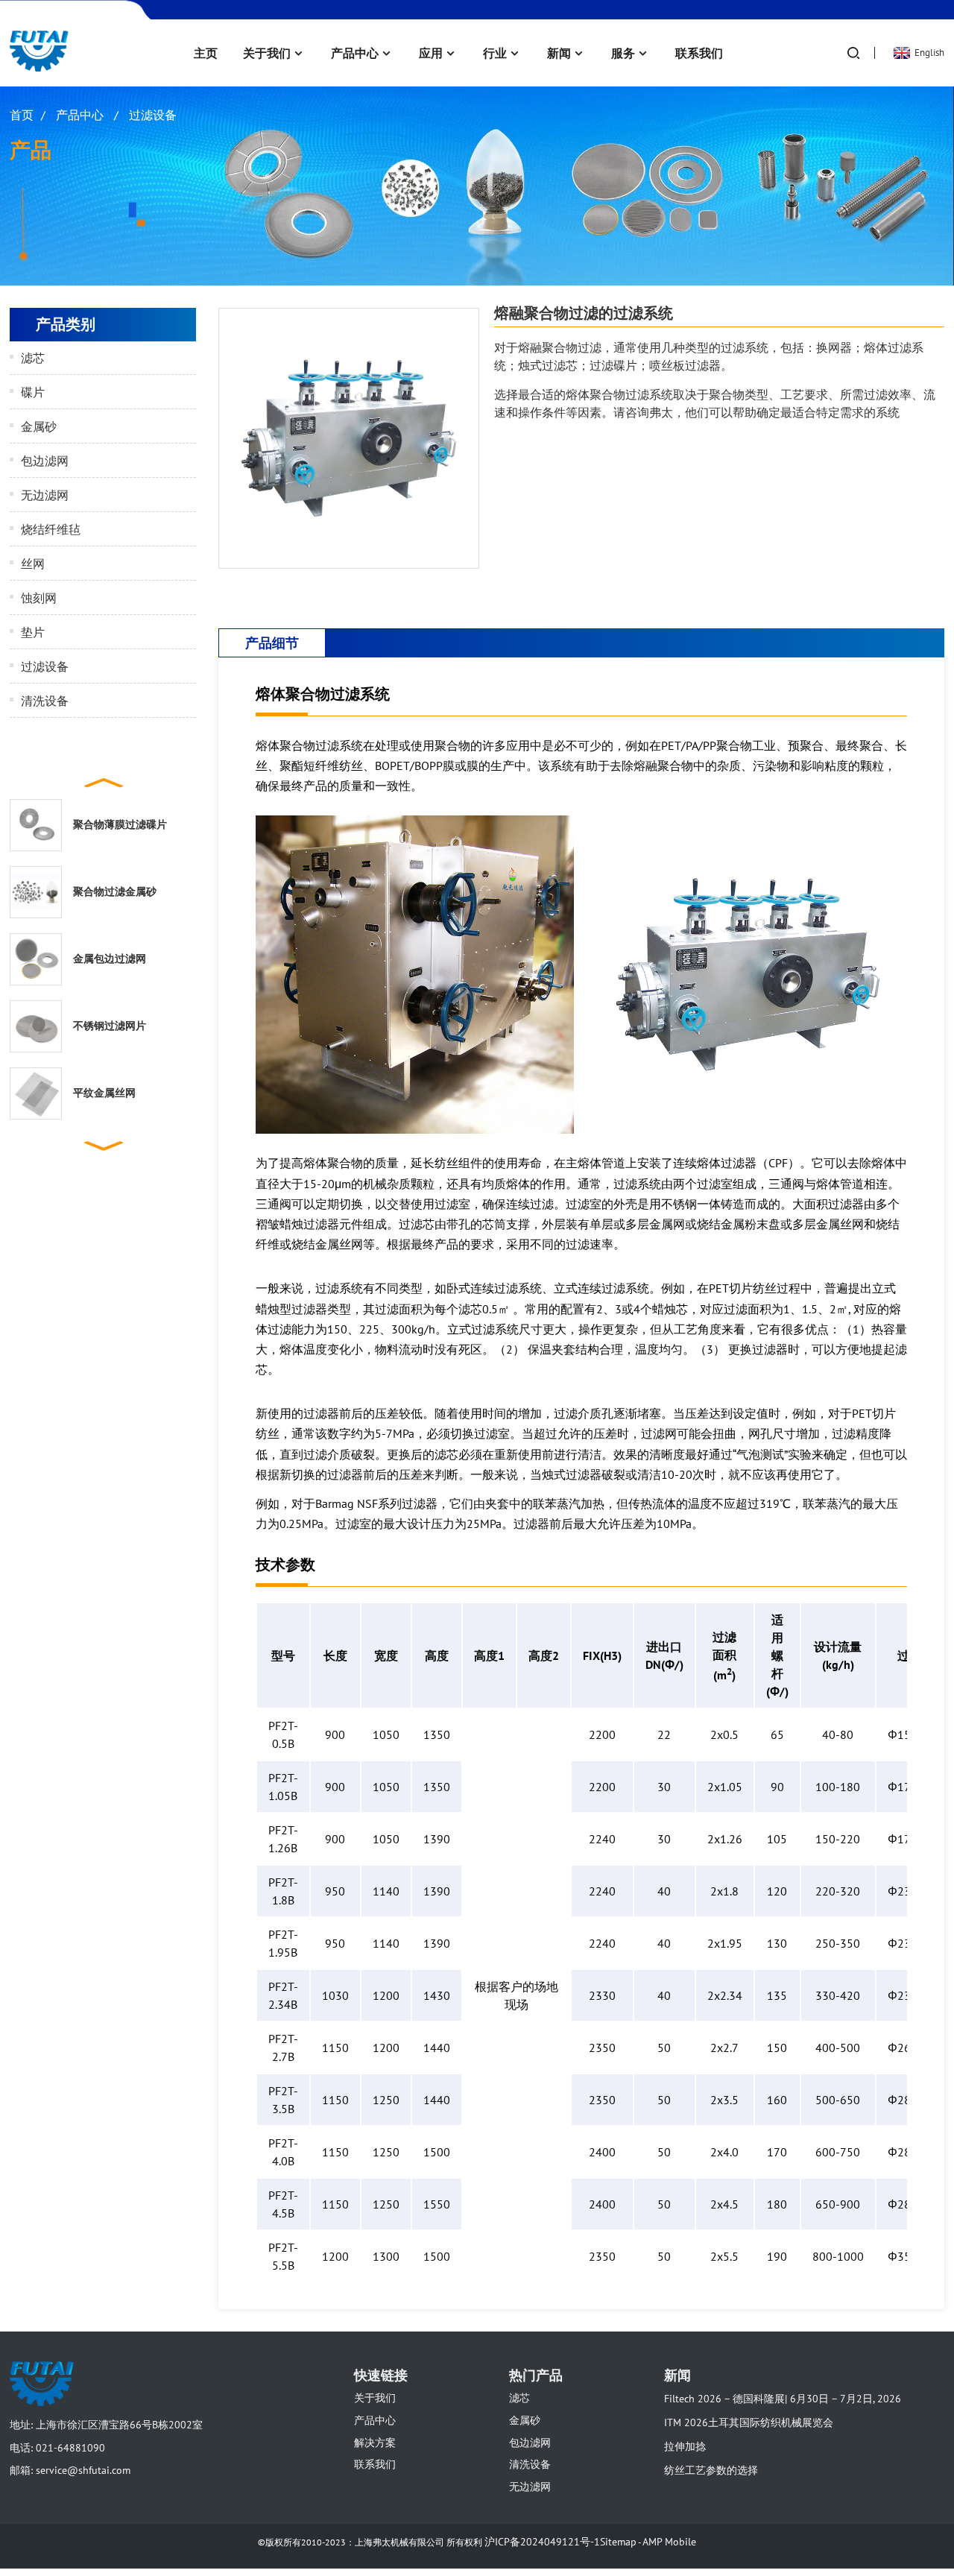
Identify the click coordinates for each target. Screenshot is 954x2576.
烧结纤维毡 (51, 529)
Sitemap (618, 2542)
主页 (206, 53)
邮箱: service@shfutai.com (70, 2470)
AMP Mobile (669, 2542)
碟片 (33, 392)
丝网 (33, 563)
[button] (103, 781)
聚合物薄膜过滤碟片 (120, 824)
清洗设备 (45, 701)
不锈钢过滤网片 (110, 1026)
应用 (431, 53)
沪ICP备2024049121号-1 (542, 2542)
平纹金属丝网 (104, 1093)
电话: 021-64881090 (57, 2448)
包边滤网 (45, 461)
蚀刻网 (39, 598)
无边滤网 (45, 495)
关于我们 (267, 53)
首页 (22, 115)
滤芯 (33, 358)
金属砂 (39, 426)
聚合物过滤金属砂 (115, 891)
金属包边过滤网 (110, 959)
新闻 (559, 53)
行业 (495, 53)
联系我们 (699, 53)
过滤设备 (153, 115)
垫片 (33, 632)
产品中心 (355, 53)
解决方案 (375, 2443)
